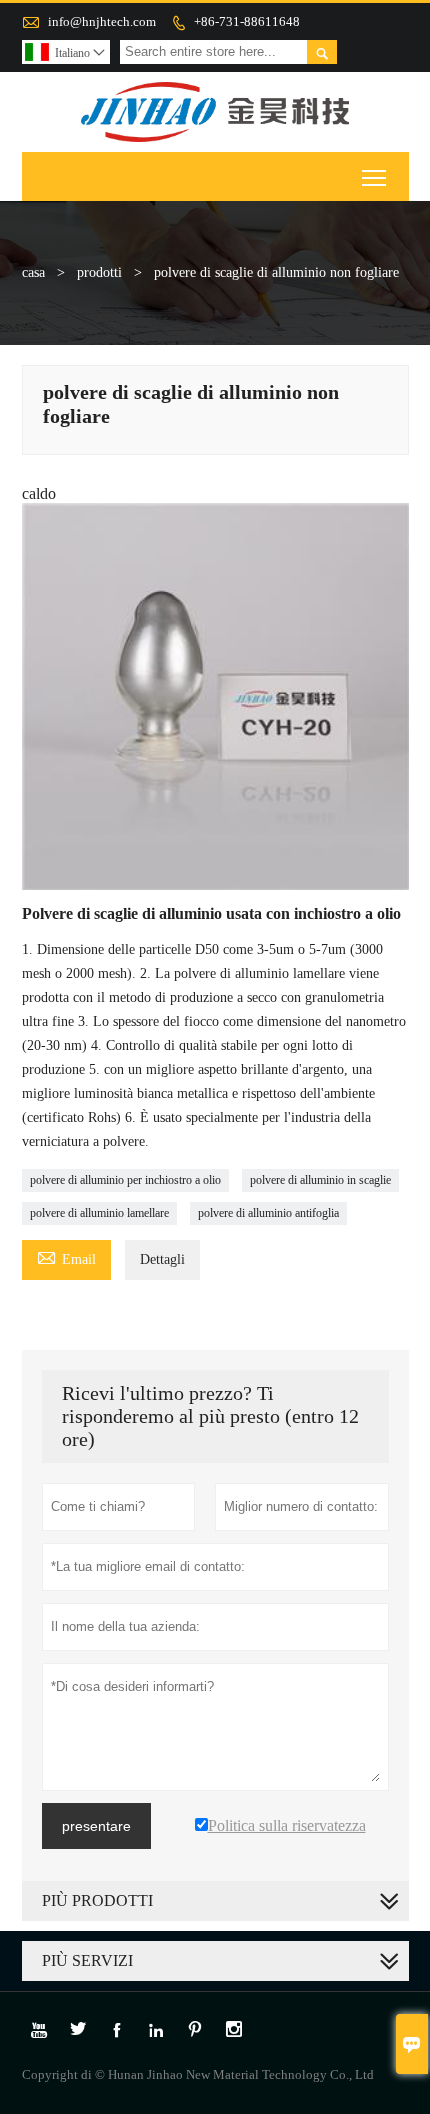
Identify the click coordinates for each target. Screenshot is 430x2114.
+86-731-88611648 (247, 21)
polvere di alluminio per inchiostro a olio (125, 1180)
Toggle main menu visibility (374, 176)
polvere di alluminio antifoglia (268, 1213)
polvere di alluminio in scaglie (320, 1180)
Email (66, 1256)
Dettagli (162, 1259)
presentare (96, 1826)
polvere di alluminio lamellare (99, 1213)
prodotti (99, 272)
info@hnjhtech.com (102, 21)
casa (33, 272)
